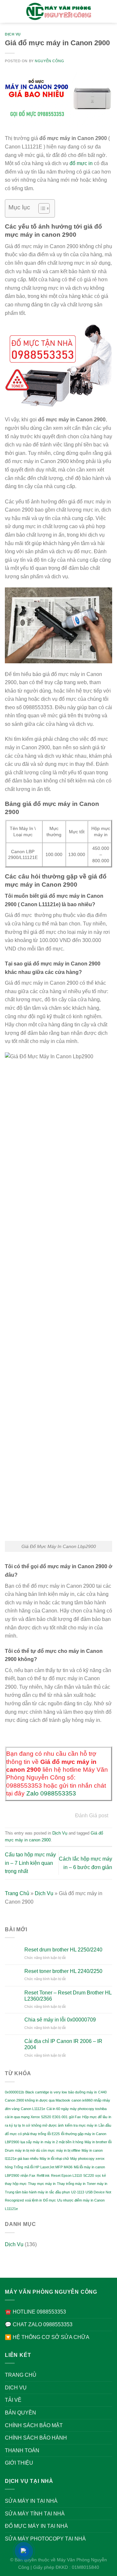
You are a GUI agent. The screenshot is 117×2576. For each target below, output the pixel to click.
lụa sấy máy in (32, 2142)
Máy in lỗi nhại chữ (54, 2159)
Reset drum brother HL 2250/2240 (63, 1950)
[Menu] (9, 11)
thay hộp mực (16, 2184)
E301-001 (60, 2117)
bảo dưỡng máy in (83, 2092)
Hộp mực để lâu (95, 2117)
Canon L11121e (33, 2109)
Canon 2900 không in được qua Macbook (38, 2100)
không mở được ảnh (48, 2125)
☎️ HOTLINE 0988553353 (35, 2312)
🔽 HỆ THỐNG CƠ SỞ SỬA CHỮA (47, 2337)
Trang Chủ (17, 1893)
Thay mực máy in (42, 2184)
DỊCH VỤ (16, 2388)
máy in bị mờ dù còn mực (35, 2150)
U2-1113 (78, 2192)
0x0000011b (14, 2092)
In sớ (26, 2125)
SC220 (89, 2175)
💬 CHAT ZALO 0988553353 (39, 2324)
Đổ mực (50, 2200)
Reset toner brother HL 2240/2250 (63, 1971)
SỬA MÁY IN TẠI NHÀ (31, 2501)
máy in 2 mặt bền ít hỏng (64, 2142)
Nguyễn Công (49, 61)
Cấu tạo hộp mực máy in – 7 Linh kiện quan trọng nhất (30, 1863)
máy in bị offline (68, 2150)
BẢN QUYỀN (20, 2413)
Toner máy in (97, 2184)
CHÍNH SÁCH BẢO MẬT (34, 2425)
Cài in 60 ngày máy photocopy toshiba (77, 2109)
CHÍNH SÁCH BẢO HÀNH (36, 2438)
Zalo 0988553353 (51, 1793)
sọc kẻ (101, 2175)
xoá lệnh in (33, 2200)
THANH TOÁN (22, 2450)
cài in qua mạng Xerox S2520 (28, 2117)
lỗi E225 (54, 2134)
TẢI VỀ (13, 2400)
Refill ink (43, 2175)
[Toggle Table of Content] (41, 208)
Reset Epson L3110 (66, 2175)
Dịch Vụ (13, 34)
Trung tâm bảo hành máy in (26, 2192)
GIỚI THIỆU (19, 2463)
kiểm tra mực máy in (81, 2125)
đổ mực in (81, 163)
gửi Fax (75, 2117)
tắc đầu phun (60, 2192)
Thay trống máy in (71, 2184)
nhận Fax (28, 2175)
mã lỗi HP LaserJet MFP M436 (48, 2167)
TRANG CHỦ (21, 2375)
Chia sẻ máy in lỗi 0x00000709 (60, 2020)
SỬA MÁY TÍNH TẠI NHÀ (35, 2514)
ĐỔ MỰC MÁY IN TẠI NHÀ (36, 2526)
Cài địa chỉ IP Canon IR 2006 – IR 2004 (63, 2044)
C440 (102, 2092)
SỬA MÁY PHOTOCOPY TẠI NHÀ (45, 2539)
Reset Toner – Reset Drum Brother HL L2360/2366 (68, 1996)
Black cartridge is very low (46, 2092)
